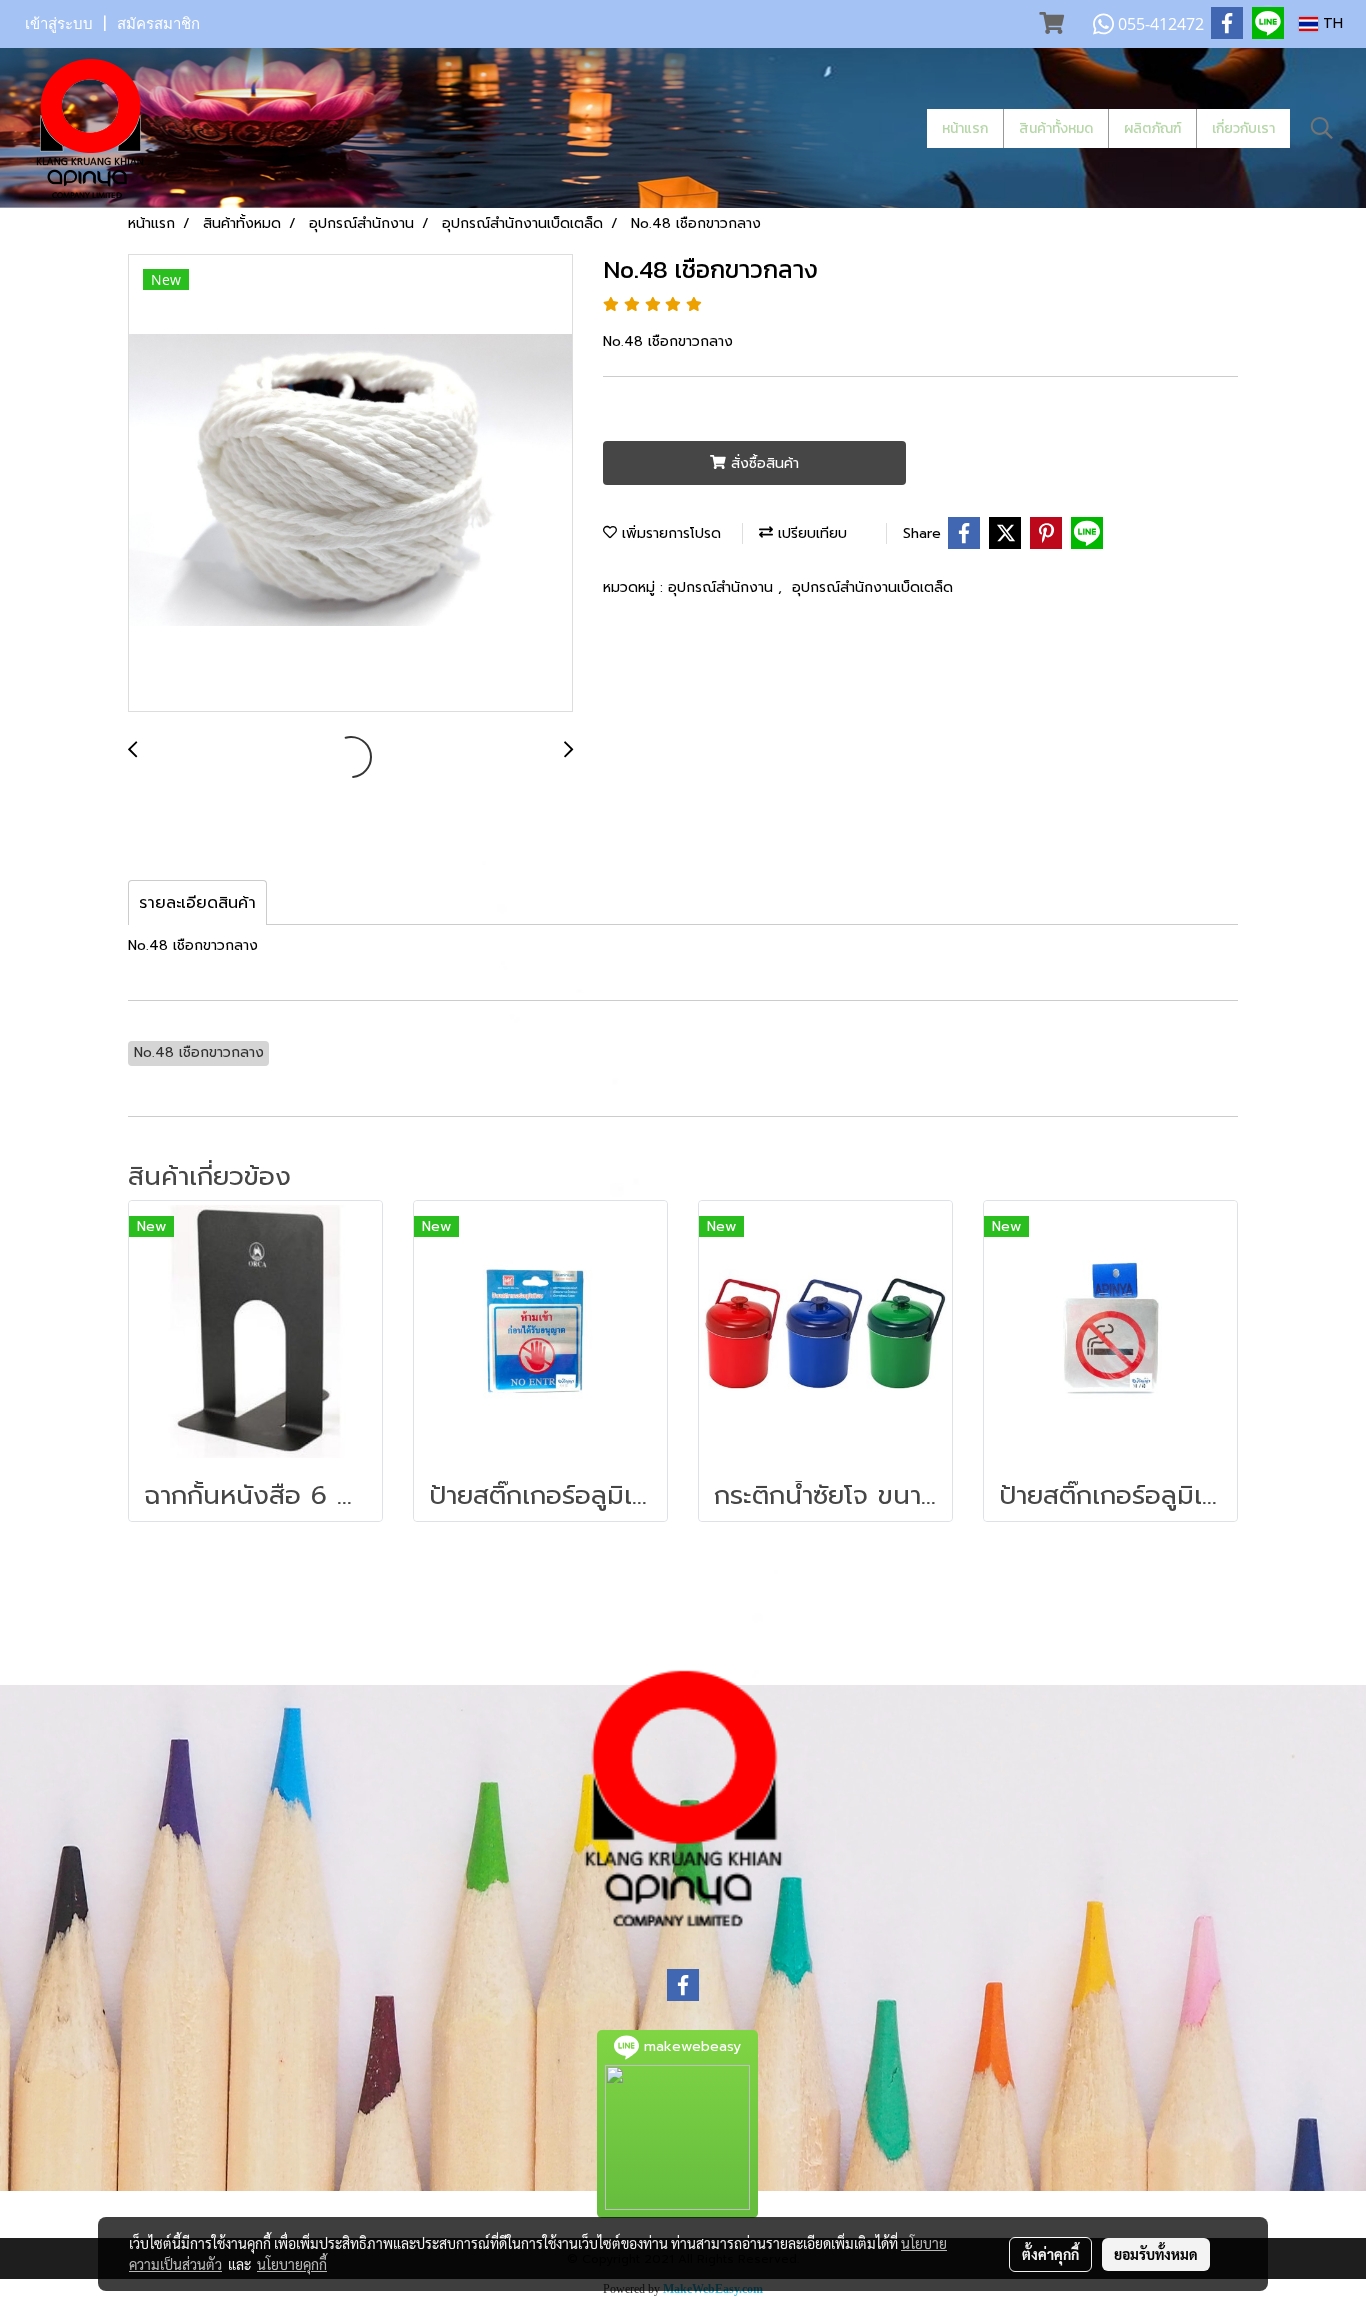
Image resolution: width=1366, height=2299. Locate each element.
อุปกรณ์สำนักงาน (723, 587)
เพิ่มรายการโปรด (669, 533)
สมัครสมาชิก (158, 24)
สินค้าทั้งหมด (1056, 128)
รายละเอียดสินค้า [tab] (197, 903)
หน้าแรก (965, 128)
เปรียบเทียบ (810, 533)
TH (1330, 23)
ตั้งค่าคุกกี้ (1050, 2254)
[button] (1322, 128)
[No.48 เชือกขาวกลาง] (350, 484)
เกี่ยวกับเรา (1243, 128)
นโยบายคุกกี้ (292, 2264)
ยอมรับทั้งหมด (1156, 2254)
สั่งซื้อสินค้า (762, 463)
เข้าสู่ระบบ (59, 24)
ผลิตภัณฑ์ (1152, 128)
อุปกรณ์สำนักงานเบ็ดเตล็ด (872, 587)
